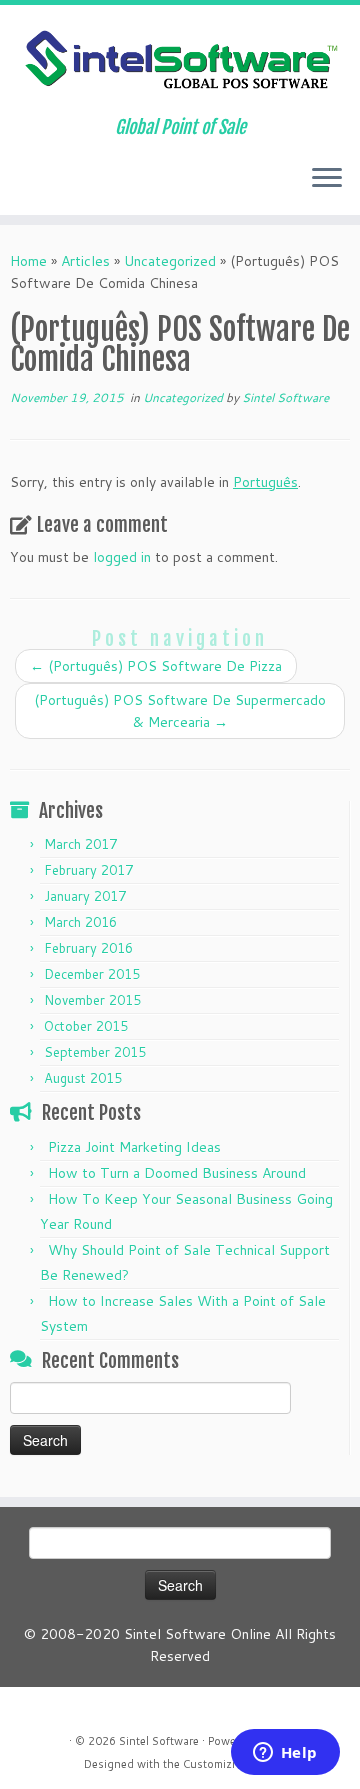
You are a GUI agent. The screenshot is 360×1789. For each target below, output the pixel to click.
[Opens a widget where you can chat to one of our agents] (285, 1754)
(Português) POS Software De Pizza (156, 666)
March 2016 (80, 922)
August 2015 (83, 1078)
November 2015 (92, 1000)
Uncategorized (170, 261)
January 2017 (85, 896)
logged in (122, 557)
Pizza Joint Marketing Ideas (134, 1147)
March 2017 (80, 844)
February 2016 (88, 948)
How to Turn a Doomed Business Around (177, 1173)
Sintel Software (285, 397)
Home (28, 261)
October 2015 (86, 1026)
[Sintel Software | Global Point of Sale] (180, 61)
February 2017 (88, 870)
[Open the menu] (327, 179)
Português (265, 482)
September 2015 (95, 1052)
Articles (85, 261)
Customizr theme (227, 1764)
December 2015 (92, 974)
